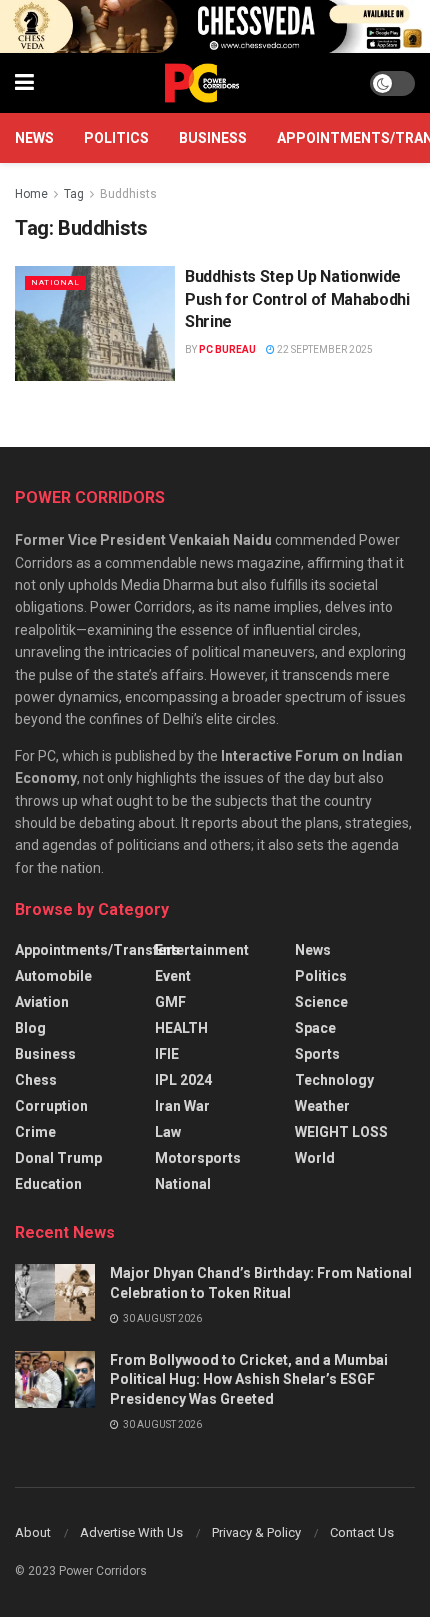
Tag (74, 194)
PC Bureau (227, 349)
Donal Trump (58, 1158)
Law (168, 1132)
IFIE (167, 1054)
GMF (170, 1002)
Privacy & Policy (256, 1532)
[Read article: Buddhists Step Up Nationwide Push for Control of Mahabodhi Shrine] (95, 323)
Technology (334, 1080)
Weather (322, 1106)
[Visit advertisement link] (215, 26)
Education (48, 1184)
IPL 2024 (183, 1080)
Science (321, 1002)
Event (173, 976)
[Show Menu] (24, 83)
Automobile (53, 976)
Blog (30, 1028)
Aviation (42, 1002)
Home (31, 194)
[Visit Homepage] (202, 83)
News (34, 138)
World (315, 1158)
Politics (116, 138)
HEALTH (181, 1028)
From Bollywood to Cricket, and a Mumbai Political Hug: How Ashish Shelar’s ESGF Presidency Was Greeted (249, 1379)
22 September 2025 (324, 349)
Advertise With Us (131, 1532)
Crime (35, 1132)
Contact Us (362, 1532)
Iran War (182, 1106)
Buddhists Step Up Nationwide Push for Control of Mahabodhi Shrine (297, 299)
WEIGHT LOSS (341, 1132)
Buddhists (128, 194)
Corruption (51, 1106)
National (55, 282)
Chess (36, 1080)
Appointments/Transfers (97, 950)
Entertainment (202, 950)
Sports (317, 1054)
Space (315, 1028)
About (33, 1532)
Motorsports (198, 1158)
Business (213, 138)
